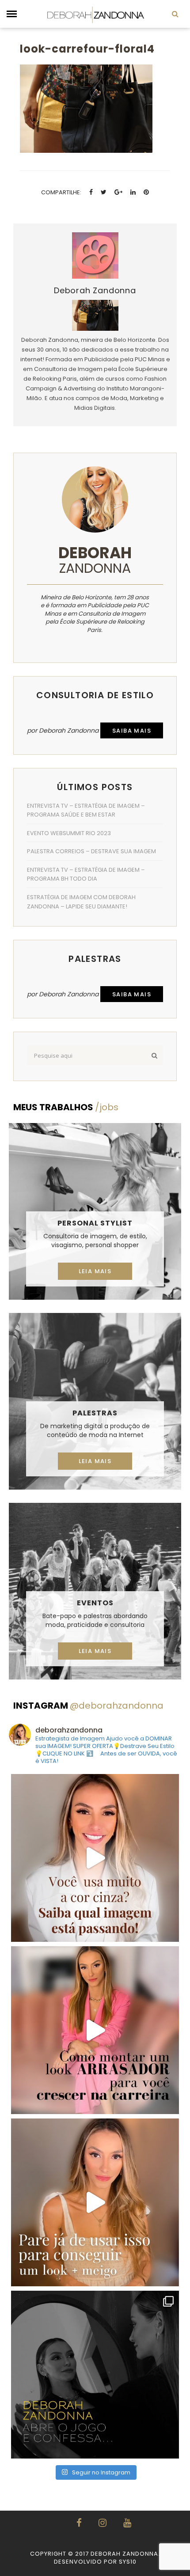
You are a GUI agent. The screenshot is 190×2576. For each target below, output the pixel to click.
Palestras (95, 1413)
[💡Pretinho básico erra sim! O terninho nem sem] (95, 2375)
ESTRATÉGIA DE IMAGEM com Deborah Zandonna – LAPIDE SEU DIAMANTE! (81, 902)
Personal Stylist (95, 1223)
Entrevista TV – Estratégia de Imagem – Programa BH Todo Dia (86, 874)
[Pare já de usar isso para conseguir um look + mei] (95, 2202)
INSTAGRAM (88, 1706)
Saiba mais (132, 731)
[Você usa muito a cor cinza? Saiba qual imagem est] (95, 1858)
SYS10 (128, 2562)
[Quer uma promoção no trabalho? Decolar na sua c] (95, 2030)
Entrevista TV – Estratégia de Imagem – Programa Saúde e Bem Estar (86, 810)
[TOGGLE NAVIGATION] (12, 14)
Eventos (95, 1603)
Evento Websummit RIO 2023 (69, 833)
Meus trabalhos (66, 1107)
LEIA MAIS (95, 1271)
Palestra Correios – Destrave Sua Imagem (91, 851)
